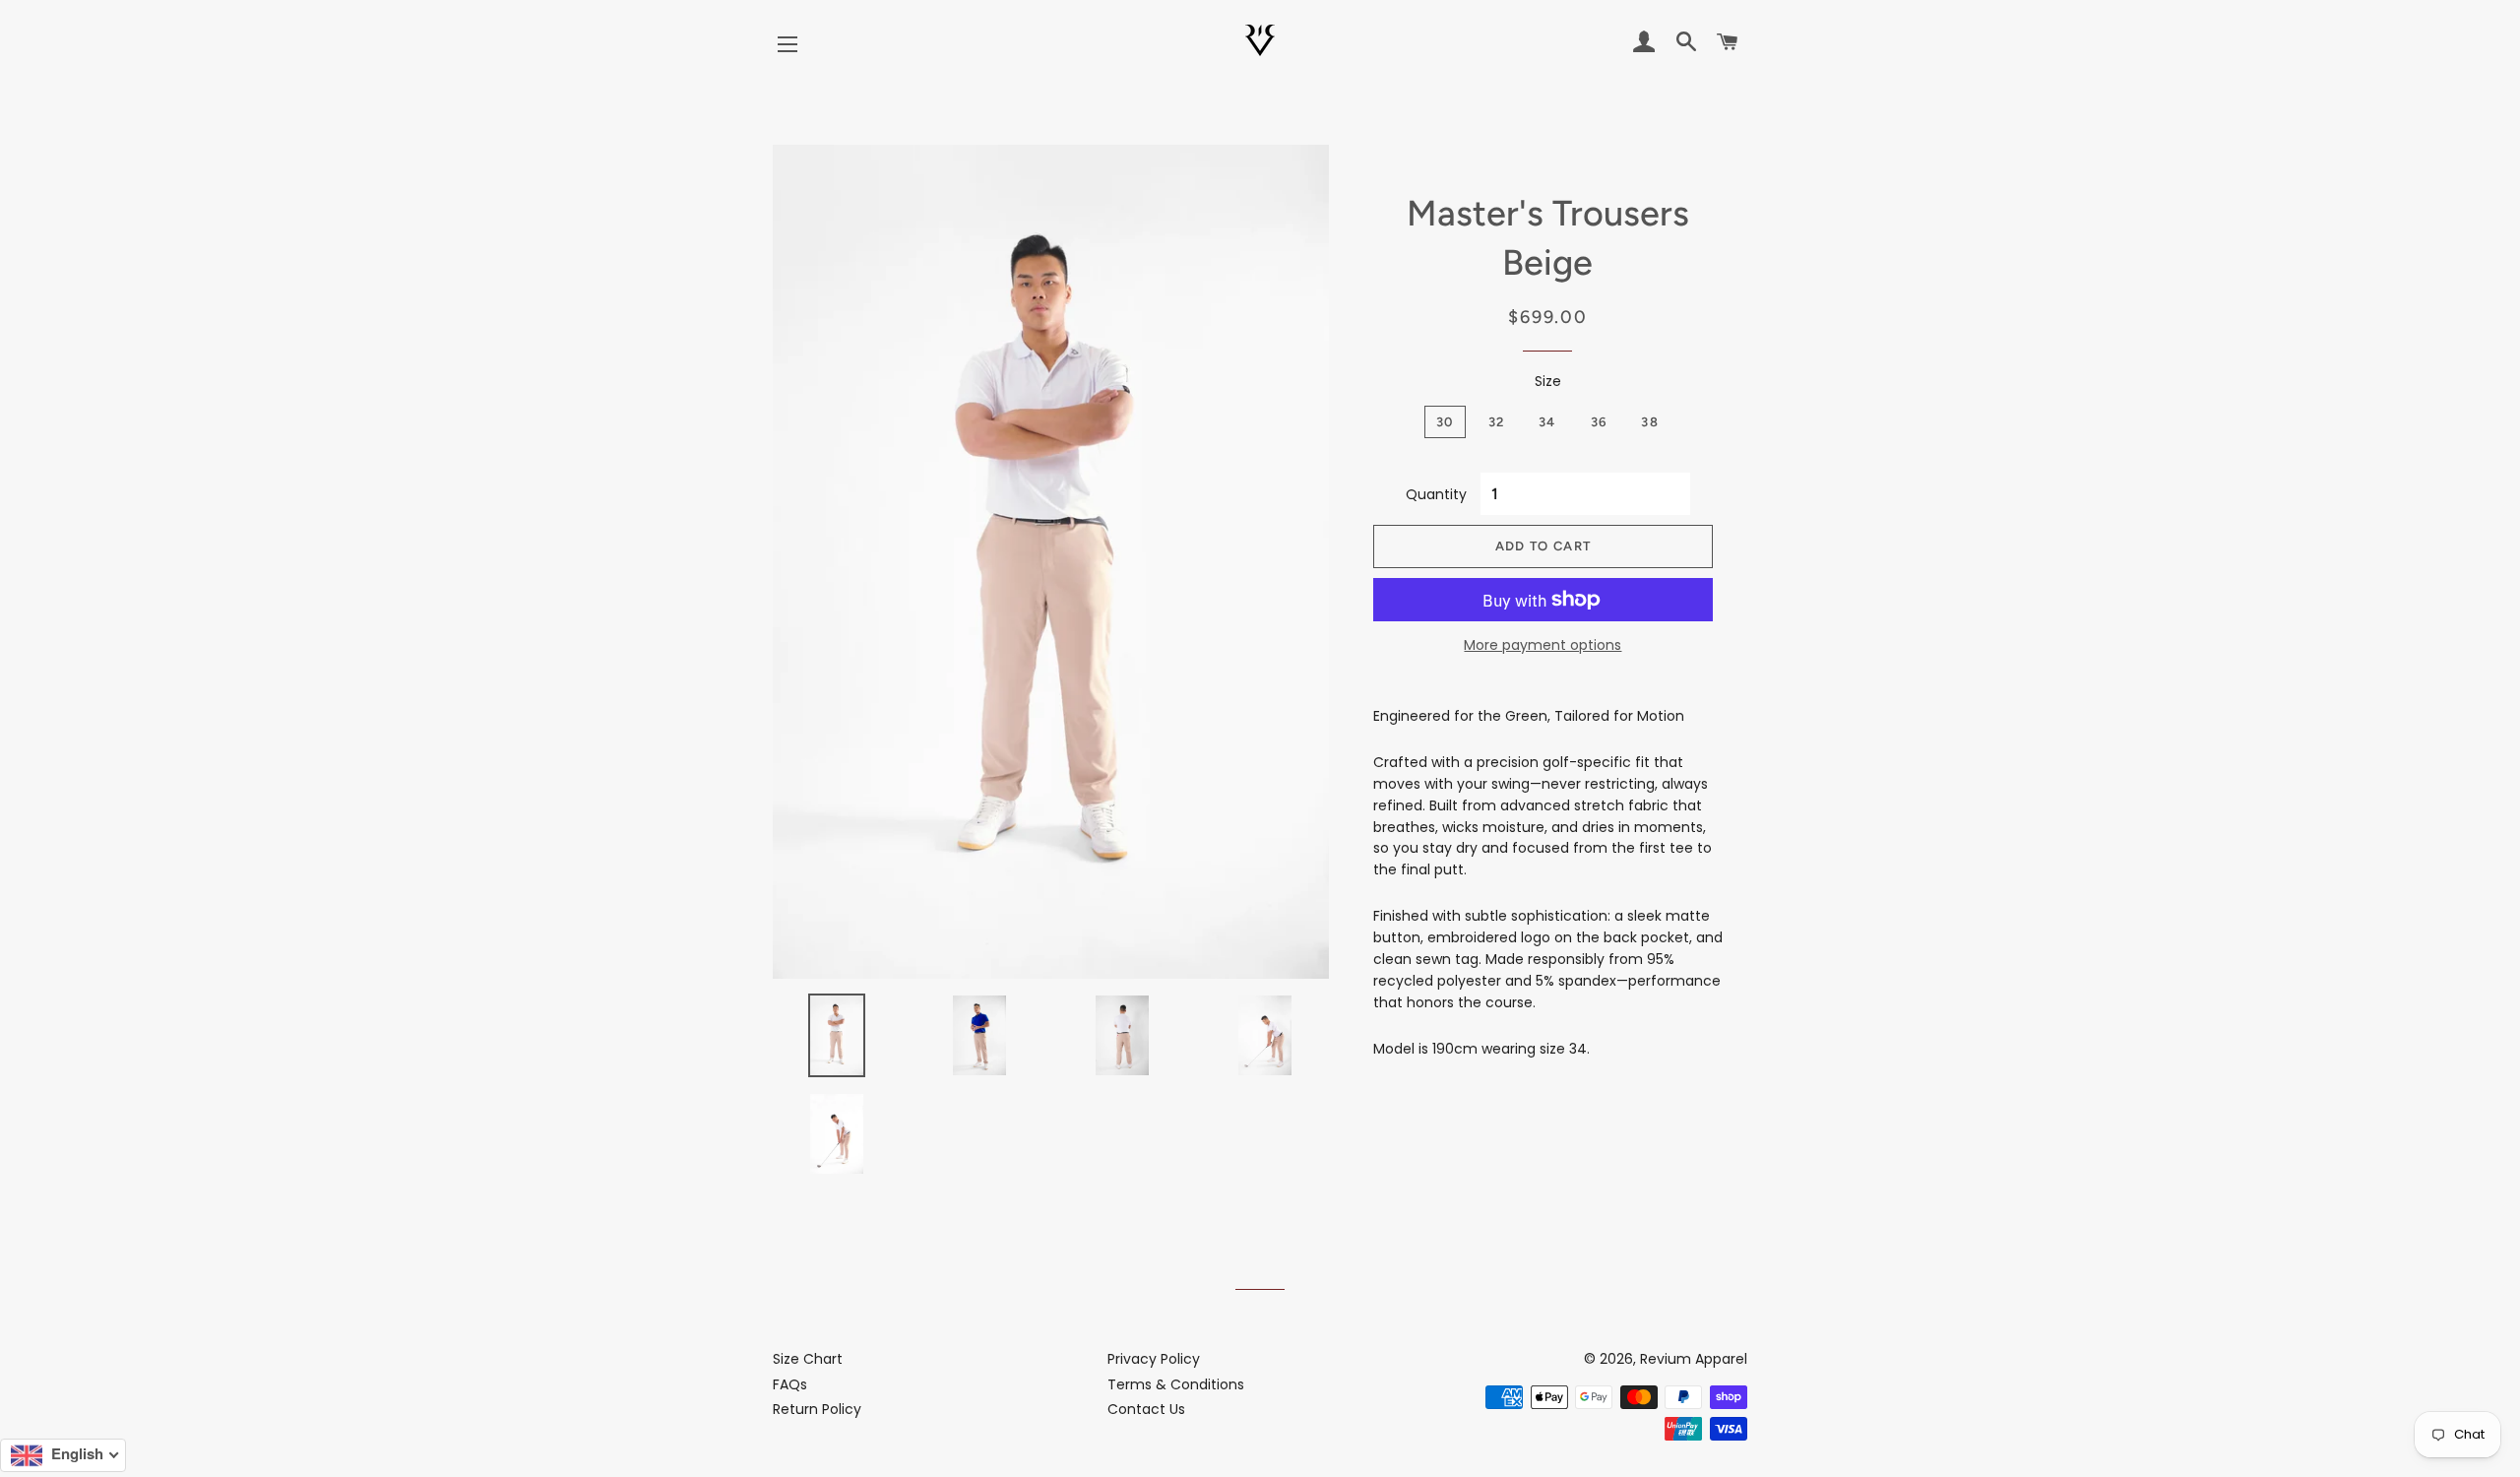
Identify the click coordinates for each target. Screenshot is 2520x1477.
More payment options (1543, 645)
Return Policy (817, 1409)
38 (1650, 422)
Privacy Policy (1154, 1359)
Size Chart (808, 1359)
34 (1547, 422)
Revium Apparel (1694, 1359)
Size (1548, 381)
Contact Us (1146, 1409)
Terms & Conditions (1176, 1384)
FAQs (790, 1384)
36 (1599, 422)
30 (1445, 422)
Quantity (1436, 494)
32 (1497, 422)
